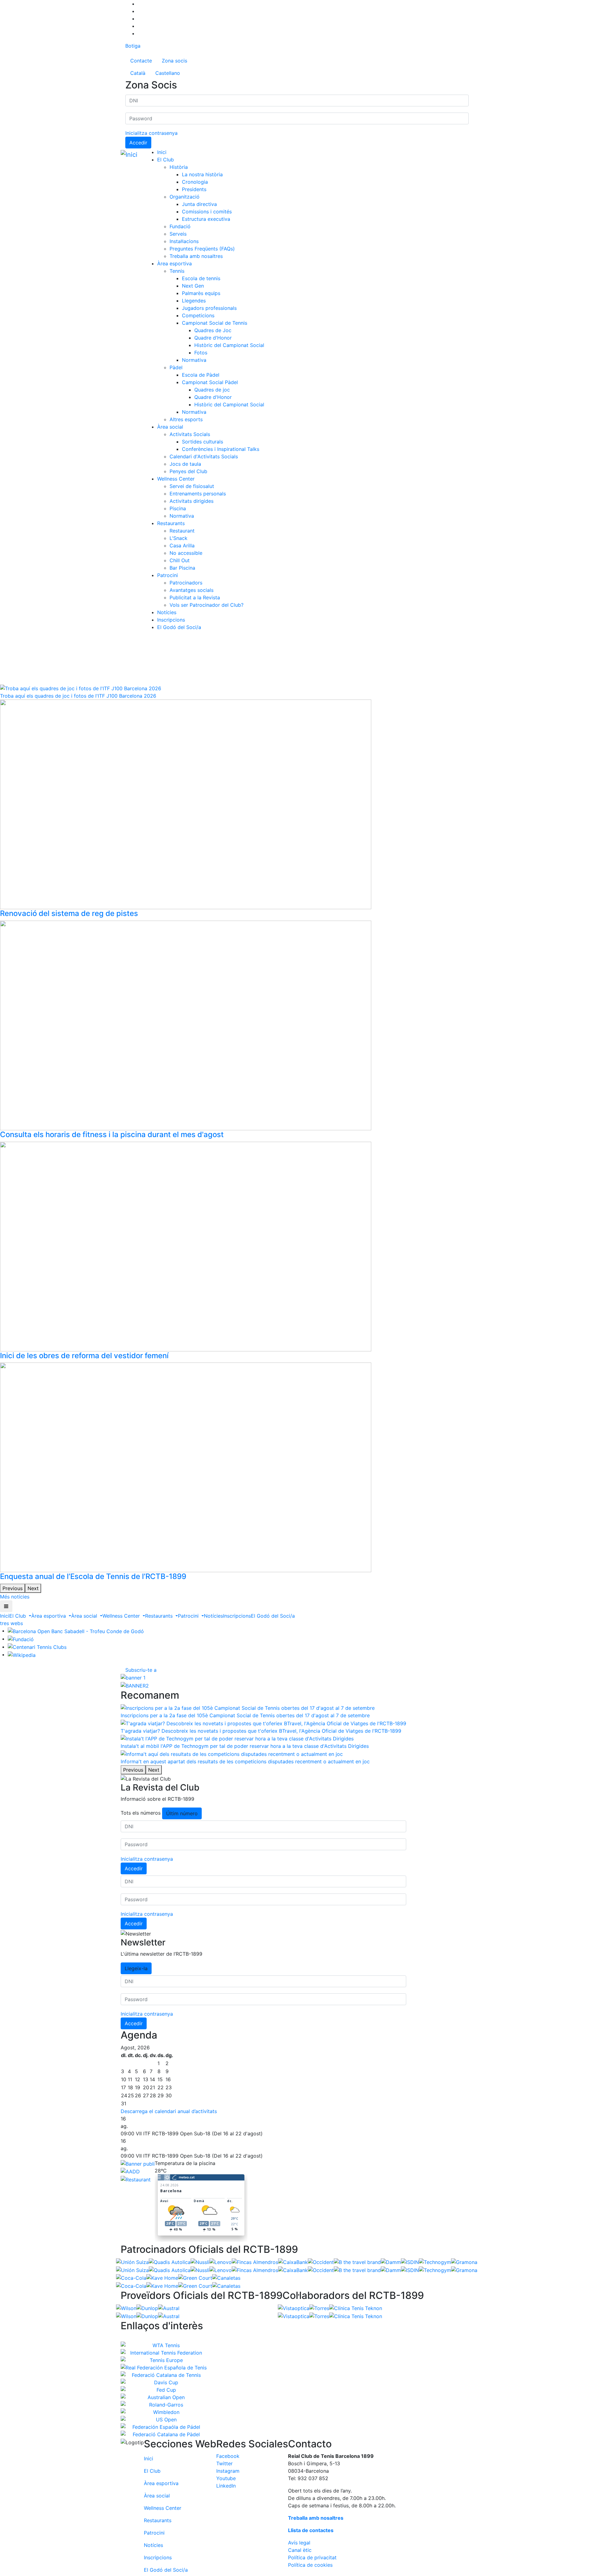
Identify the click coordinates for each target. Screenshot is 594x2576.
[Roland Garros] (164, 2405)
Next (33, 1588)
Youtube (226, 2478)
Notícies (167, 612)
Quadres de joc (212, 390)
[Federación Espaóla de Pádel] (164, 2427)
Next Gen (193, 286)
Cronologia (195, 182)
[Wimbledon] (164, 2412)
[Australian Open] (164, 2397)
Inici (162, 152)
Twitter (224, 2463)
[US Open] (164, 2420)
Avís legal (299, 2543)
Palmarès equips (201, 293)
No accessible (186, 553)
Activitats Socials (190, 434)
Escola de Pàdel (201, 375)
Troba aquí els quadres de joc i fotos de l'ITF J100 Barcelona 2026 (78, 696)
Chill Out (180, 560)
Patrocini (168, 575)
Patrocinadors (186, 583)
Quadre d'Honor (213, 338)
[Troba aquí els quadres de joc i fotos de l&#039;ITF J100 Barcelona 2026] (81, 688)
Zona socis (174, 61)
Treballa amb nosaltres (196, 256)
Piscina (178, 508)
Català (138, 73)
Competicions (198, 315)
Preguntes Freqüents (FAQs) (202, 249)
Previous (13, 1588)
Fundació (180, 226)
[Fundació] (21, 1639)
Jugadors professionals (209, 308)
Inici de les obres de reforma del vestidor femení (84, 1356)
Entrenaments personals (198, 494)
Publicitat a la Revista (195, 597)
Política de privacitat (312, 2557)
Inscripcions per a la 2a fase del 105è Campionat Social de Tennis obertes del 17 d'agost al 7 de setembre (245, 1715)
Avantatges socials (192, 590)
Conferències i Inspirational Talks (221, 449)
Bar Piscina (182, 568)
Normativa (194, 360)
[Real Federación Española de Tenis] (164, 2368)
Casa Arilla (182, 546)
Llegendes (194, 301)
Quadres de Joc (213, 330)
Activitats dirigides (192, 501)
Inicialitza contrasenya (151, 133)
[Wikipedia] (22, 1654)
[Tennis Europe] (164, 2360)
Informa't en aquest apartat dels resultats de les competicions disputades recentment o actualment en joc (245, 1761)
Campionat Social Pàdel (210, 382)
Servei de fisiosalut (192, 486)
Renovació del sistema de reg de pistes (69, 913)
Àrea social (170, 427)
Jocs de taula (185, 464)
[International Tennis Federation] (164, 2353)
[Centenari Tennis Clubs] (37, 1647)
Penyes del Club (188, 471)
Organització (185, 197)
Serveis (178, 234)
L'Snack (179, 538)
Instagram (228, 2471)
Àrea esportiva (174, 263)
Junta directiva (199, 204)
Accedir (138, 143)
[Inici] (130, 155)
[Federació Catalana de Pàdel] (164, 2434)
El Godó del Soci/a (179, 627)
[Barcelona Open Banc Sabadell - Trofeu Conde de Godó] (76, 1631)
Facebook (228, 2456)
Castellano (168, 73)
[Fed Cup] (164, 2390)
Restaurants (171, 523)
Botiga (133, 46)
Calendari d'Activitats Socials (204, 456)
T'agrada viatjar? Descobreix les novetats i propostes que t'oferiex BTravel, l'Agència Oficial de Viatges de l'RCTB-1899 (261, 1731)
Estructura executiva (206, 219)
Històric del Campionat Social (229, 345)
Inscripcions (171, 620)
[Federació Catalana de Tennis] (164, 2375)
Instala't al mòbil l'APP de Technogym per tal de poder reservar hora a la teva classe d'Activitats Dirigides (245, 1746)
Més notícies (15, 1597)
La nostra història (202, 174)
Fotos (201, 353)
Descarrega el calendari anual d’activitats (169, 2111)
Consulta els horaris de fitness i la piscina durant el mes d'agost (112, 1134)
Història (179, 167)
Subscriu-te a (141, 1670)
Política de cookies (310, 2565)
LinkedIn (226, 2486)
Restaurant (182, 531)
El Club (166, 160)
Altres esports (186, 419)
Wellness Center (176, 479)
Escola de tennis (201, 278)
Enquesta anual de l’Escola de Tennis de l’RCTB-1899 (93, 1576)
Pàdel (176, 367)
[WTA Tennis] (164, 2345)
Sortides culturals (202, 442)
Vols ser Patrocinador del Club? (207, 605)
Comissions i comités (207, 212)
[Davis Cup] (164, 2382)
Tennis (177, 271)
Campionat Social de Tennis (215, 323)
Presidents (194, 189)
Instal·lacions (184, 241)
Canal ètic (300, 2550)
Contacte (141, 61)
